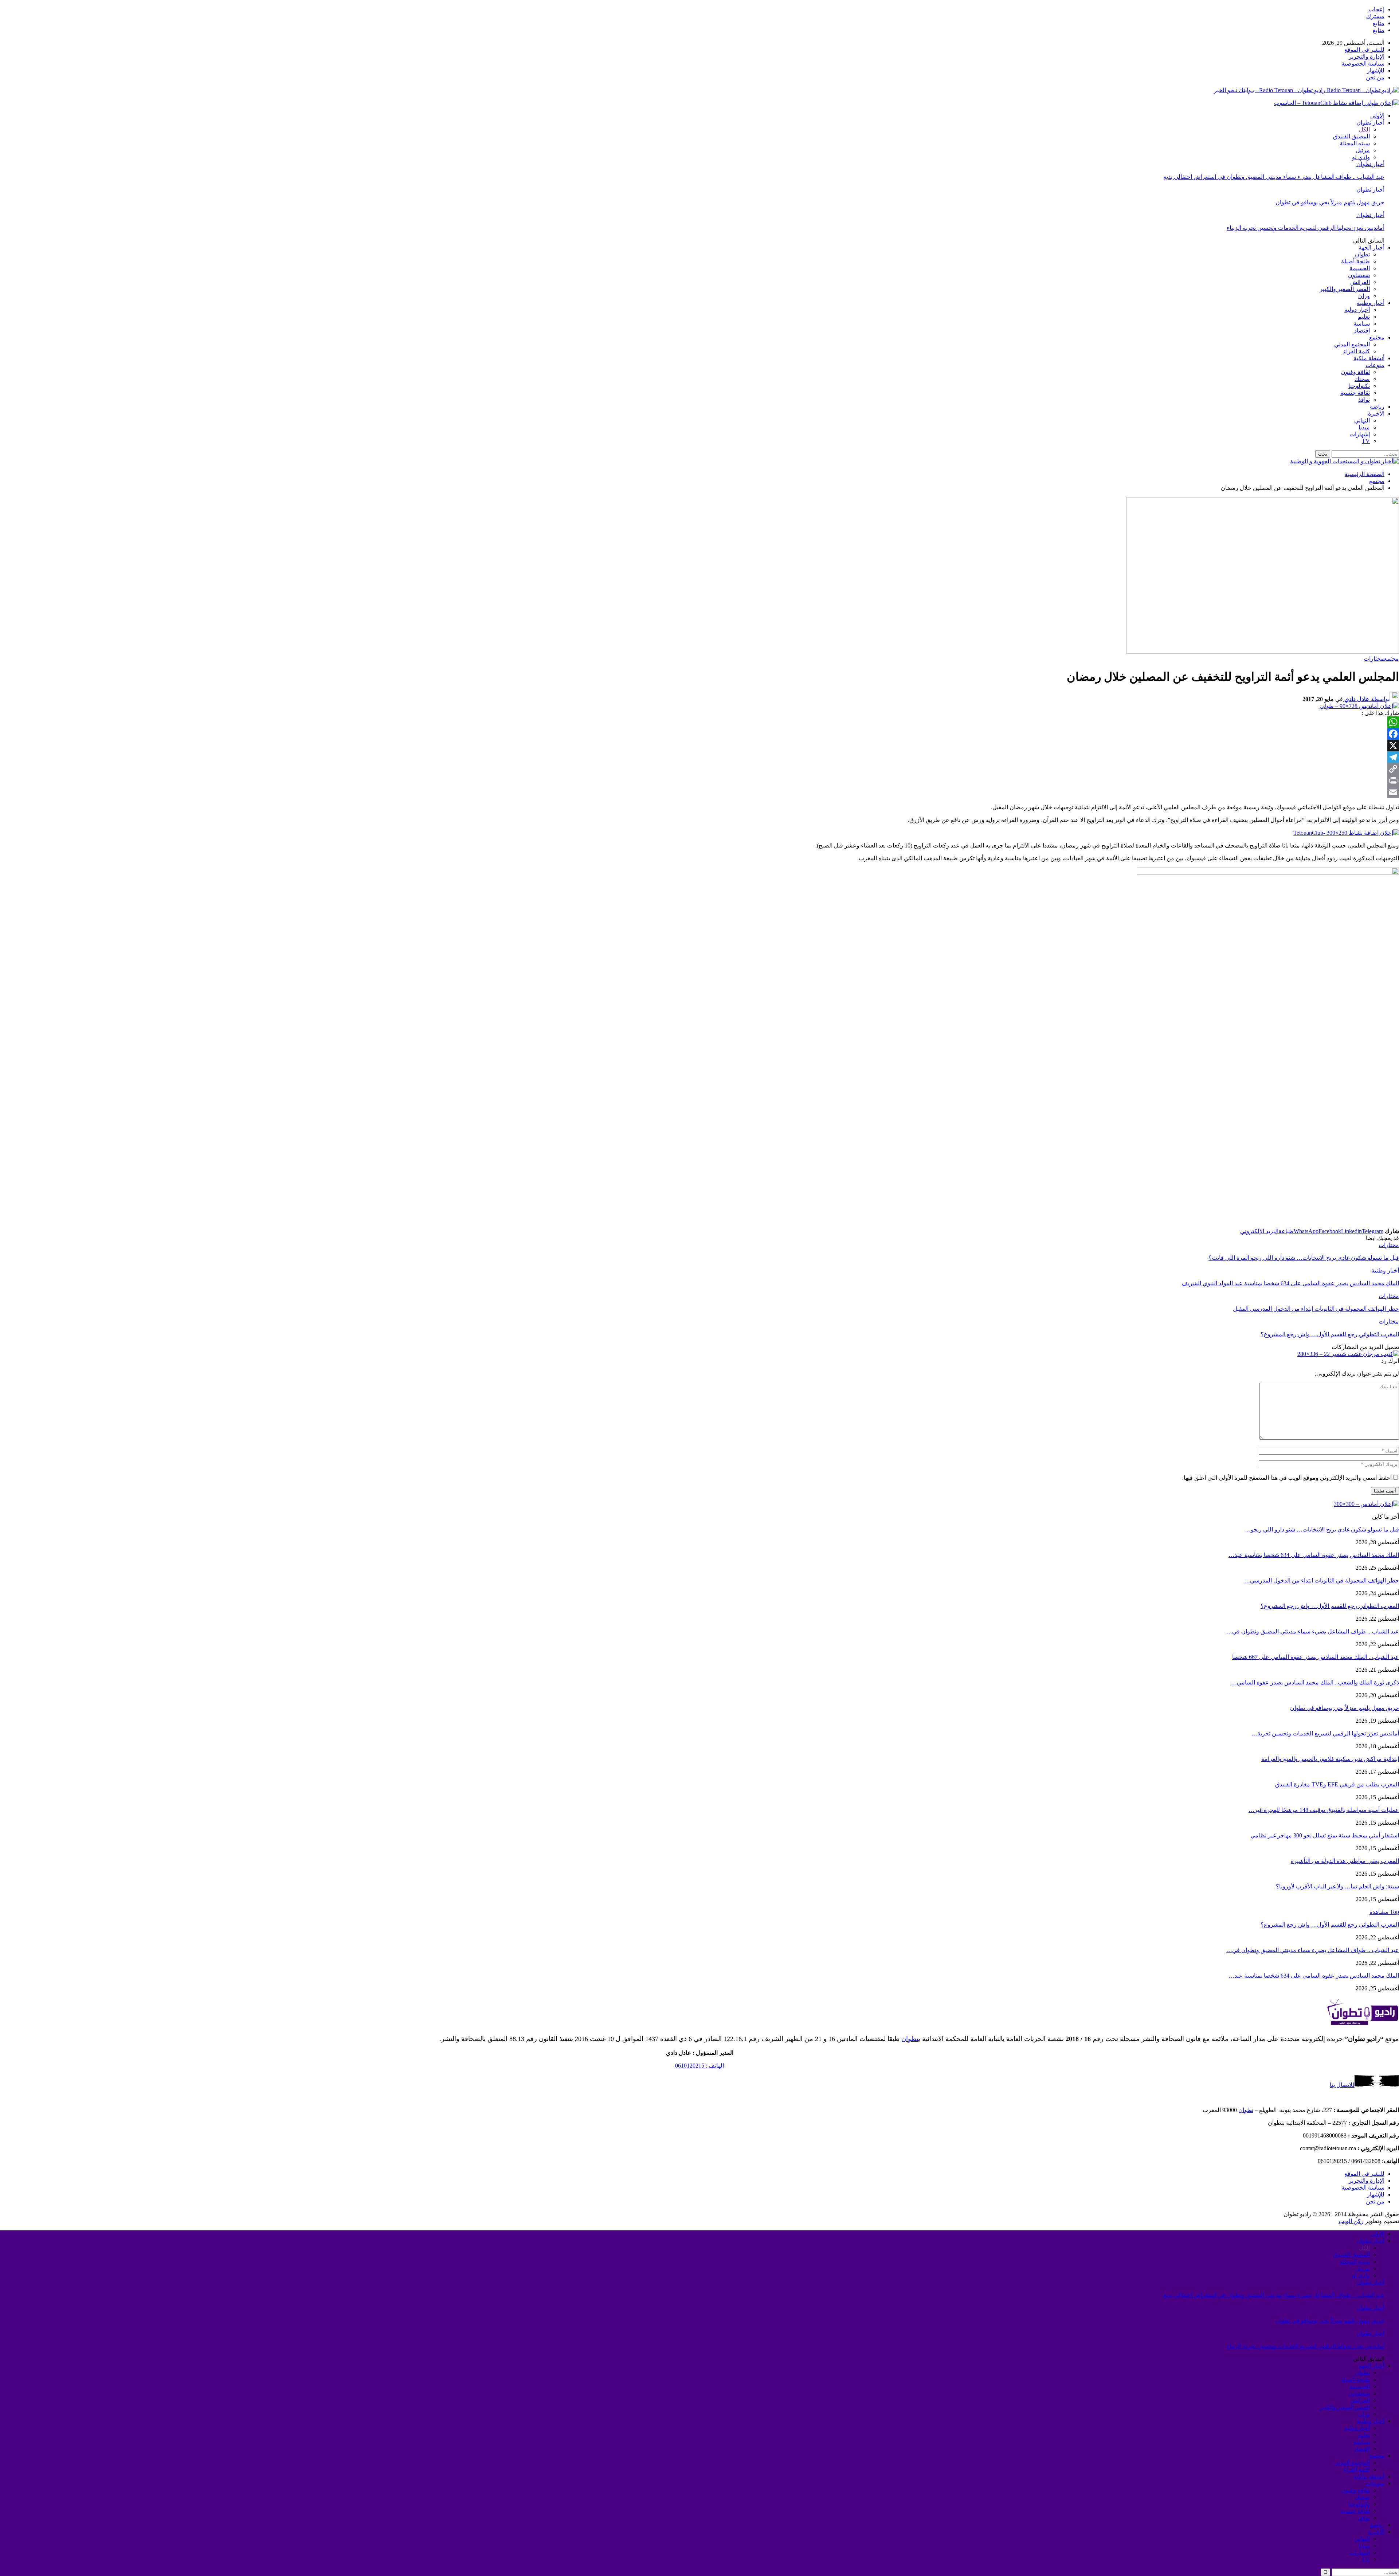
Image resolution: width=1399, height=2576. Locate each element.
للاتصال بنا (1342, 2085)
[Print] (699, 780)
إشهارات (1360, 434)
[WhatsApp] (699, 722)
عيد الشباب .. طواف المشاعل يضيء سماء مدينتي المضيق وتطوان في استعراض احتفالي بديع (1274, 177)
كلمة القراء (1357, 351)
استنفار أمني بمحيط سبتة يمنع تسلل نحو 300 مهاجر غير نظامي (1325, 1835)
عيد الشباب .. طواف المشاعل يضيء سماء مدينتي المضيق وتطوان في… (1313, 1631)
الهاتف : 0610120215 (699, 2066)
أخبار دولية (1357, 310)
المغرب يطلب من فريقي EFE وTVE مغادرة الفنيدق (1337, 1784)
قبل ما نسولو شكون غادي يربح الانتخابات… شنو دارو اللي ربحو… (1322, 1529)
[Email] (699, 792)
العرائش (1360, 282)
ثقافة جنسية (1355, 393)
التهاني (1362, 420)
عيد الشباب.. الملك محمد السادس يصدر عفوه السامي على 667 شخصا (1316, 1657)
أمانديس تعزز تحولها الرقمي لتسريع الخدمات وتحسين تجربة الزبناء (1306, 228)
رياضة (1377, 407)
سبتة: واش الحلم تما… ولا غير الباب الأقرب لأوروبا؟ (1337, 1886)
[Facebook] (699, 734)
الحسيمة (1360, 268)
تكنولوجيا (1359, 386)
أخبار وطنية (1371, 303)
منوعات (1375, 365)
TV (1366, 441)
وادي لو (1361, 157)
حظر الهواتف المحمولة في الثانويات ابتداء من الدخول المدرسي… (1322, 1580)
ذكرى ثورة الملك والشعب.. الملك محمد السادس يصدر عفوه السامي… (1315, 1682)
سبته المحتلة (1355, 143)
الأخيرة (1376, 414)
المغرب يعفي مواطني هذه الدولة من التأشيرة (1345, 1861)
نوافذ (1364, 400)
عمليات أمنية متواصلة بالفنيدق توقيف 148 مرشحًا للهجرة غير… (1324, 1810)
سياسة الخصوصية (1363, 64)
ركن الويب (1351, 2221)
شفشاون (1359, 275)
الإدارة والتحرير (1367, 57)
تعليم (1364, 317)
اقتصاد (1362, 331)
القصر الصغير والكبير (1345, 289)
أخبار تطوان (1370, 123)
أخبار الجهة (1371, 247)
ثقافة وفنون (1355, 372)
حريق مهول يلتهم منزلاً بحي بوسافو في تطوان (1330, 202)
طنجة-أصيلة (1355, 261)
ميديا (1364, 427)
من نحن (1375, 77)
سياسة (1362, 324)
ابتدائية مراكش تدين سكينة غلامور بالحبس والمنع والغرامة (1330, 1759)
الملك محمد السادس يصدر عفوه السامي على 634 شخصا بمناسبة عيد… (1314, 1555)
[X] (699, 746)
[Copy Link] (699, 769)
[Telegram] (699, 757)
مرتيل (1363, 150)
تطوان (1362, 254)
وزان (1364, 296)
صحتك (1362, 379)
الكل (1364, 129)
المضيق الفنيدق (1351, 136)
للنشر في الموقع (1364, 50)
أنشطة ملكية (1369, 358)
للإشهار (1376, 70)
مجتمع (1377, 337)
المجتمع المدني (1352, 344)
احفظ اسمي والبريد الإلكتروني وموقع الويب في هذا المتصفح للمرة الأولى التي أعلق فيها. (1287, 1478)
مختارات (1374, 659)
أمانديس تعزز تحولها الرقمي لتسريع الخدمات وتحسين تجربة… (1325, 1733)
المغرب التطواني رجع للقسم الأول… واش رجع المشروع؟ (1330, 1606)
